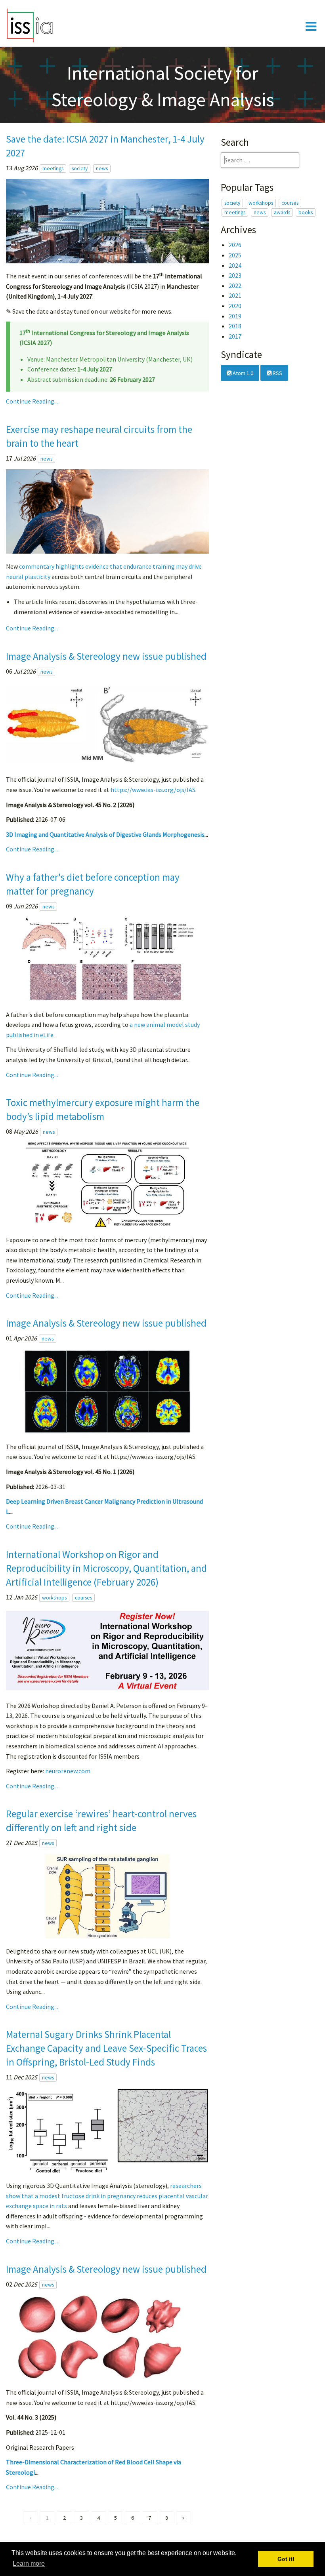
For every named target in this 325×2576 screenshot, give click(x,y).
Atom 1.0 (242, 373)
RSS (277, 373)
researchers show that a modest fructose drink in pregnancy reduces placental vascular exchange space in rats (107, 2196)
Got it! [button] (286, 2559)
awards (282, 212)
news (102, 168)
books (306, 212)
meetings (53, 168)
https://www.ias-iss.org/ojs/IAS (153, 790)
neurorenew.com (68, 1771)
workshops (54, 1598)
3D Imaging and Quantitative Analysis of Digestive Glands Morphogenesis (105, 834)
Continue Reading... (32, 401)
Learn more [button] (29, 2564)
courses (83, 1598)
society (80, 168)
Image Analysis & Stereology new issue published (106, 656)
